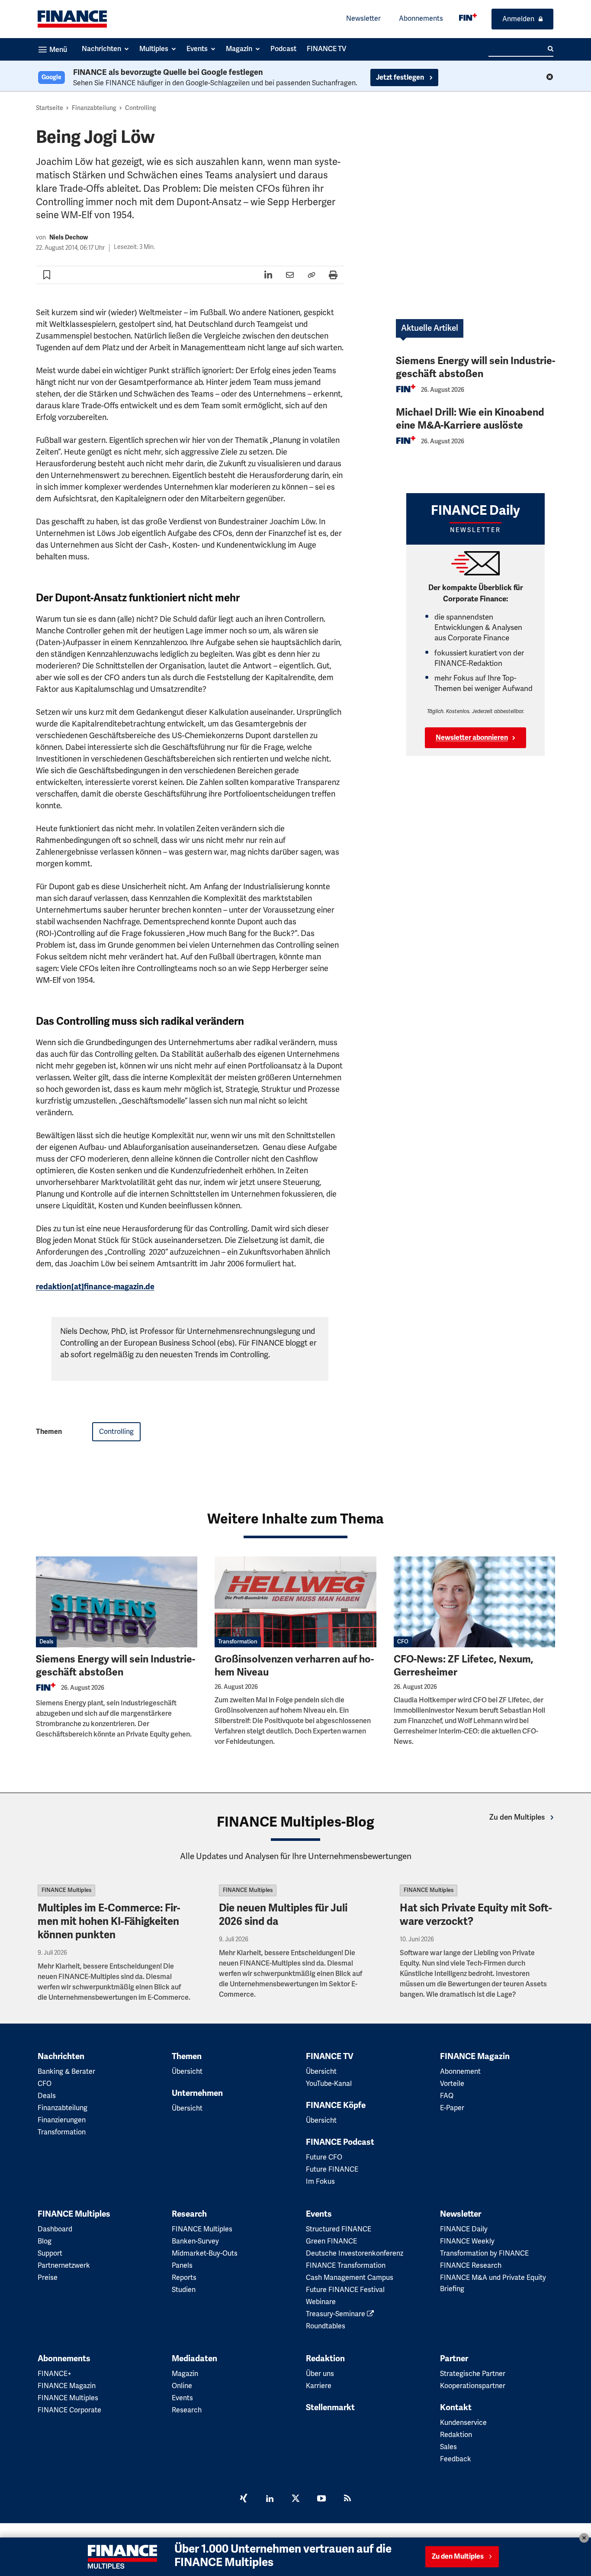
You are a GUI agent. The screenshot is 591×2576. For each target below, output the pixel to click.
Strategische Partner (473, 2374)
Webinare (321, 2302)
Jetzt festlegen (401, 77)
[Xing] (244, 2499)
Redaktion (325, 2359)
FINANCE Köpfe (336, 2105)
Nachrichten (61, 2056)
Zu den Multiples (458, 2557)
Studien (184, 2290)
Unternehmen (197, 2093)
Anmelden (518, 19)
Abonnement (460, 2072)
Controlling (141, 108)
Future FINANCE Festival (345, 2290)
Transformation (238, 1642)
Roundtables (326, 2326)
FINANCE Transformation (346, 2266)
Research (189, 2214)
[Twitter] (295, 2499)
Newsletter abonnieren (472, 738)
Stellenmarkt (330, 2408)
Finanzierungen (62, 2120)
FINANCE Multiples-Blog (295, 1822)
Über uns (320, 2374)
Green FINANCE (331, 2241)
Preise (48, 2278)
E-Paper (452, 2108)
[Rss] (347, 2499)
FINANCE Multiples (66, 1890)
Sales (448, 2447)
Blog (45, 2241)
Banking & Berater (66, 2072)
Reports (184, 2278)
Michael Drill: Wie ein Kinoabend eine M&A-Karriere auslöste (470, 419)
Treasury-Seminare (336, 2314)
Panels (182, 2266)
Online (182, 2386)
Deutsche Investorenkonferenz (355, 2253)
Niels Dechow (69, 237)
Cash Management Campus (350, 2278)
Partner (454, 2359)
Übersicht (187, 2072)
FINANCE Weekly (467, 2241)
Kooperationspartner (473, 2386)
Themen (187, 2056)
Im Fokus (320, 2182)
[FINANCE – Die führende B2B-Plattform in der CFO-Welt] (72, 19)
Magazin (185, 2374)
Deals (46, 1642)
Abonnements (421, 19)
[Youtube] (321, 2499)
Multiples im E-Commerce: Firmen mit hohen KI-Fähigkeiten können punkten (109, 1921)
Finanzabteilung (94, 108)
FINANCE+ (55, 2374)
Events (319, 2214)
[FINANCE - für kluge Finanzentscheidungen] (468, 17)
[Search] (551, 49)
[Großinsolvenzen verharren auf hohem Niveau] (295, 1602)
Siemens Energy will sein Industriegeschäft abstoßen (475, 367)
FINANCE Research (471, 2266)
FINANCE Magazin (475, 2056)
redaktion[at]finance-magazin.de (95, 1287)
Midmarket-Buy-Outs (205, 2253)
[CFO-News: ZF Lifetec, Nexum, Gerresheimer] (474, 1602)
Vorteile (452, 2084)
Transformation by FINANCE (484, 2253)
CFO (403, 1642)
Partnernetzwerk (64, 2266)
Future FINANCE (332, 2169)
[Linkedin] (270, 2499)
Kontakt (456, 2408)
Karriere (319, 2386)
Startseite (50, 108)
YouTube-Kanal (329, 2084)
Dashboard (55, 2229)
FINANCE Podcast (340, 2142)
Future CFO (324, 2157)
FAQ (447, 2096)
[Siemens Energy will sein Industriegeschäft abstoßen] (117, 1602)
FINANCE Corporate (69, 2410)
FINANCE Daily (464, 2229)
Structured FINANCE (339, 2229)
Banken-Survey (195, 2241)
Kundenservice (463, 2423)
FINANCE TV (330, 2056)
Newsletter (363, 19)
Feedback (456, 2459)
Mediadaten (194, 2359)
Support (50, 2253)
